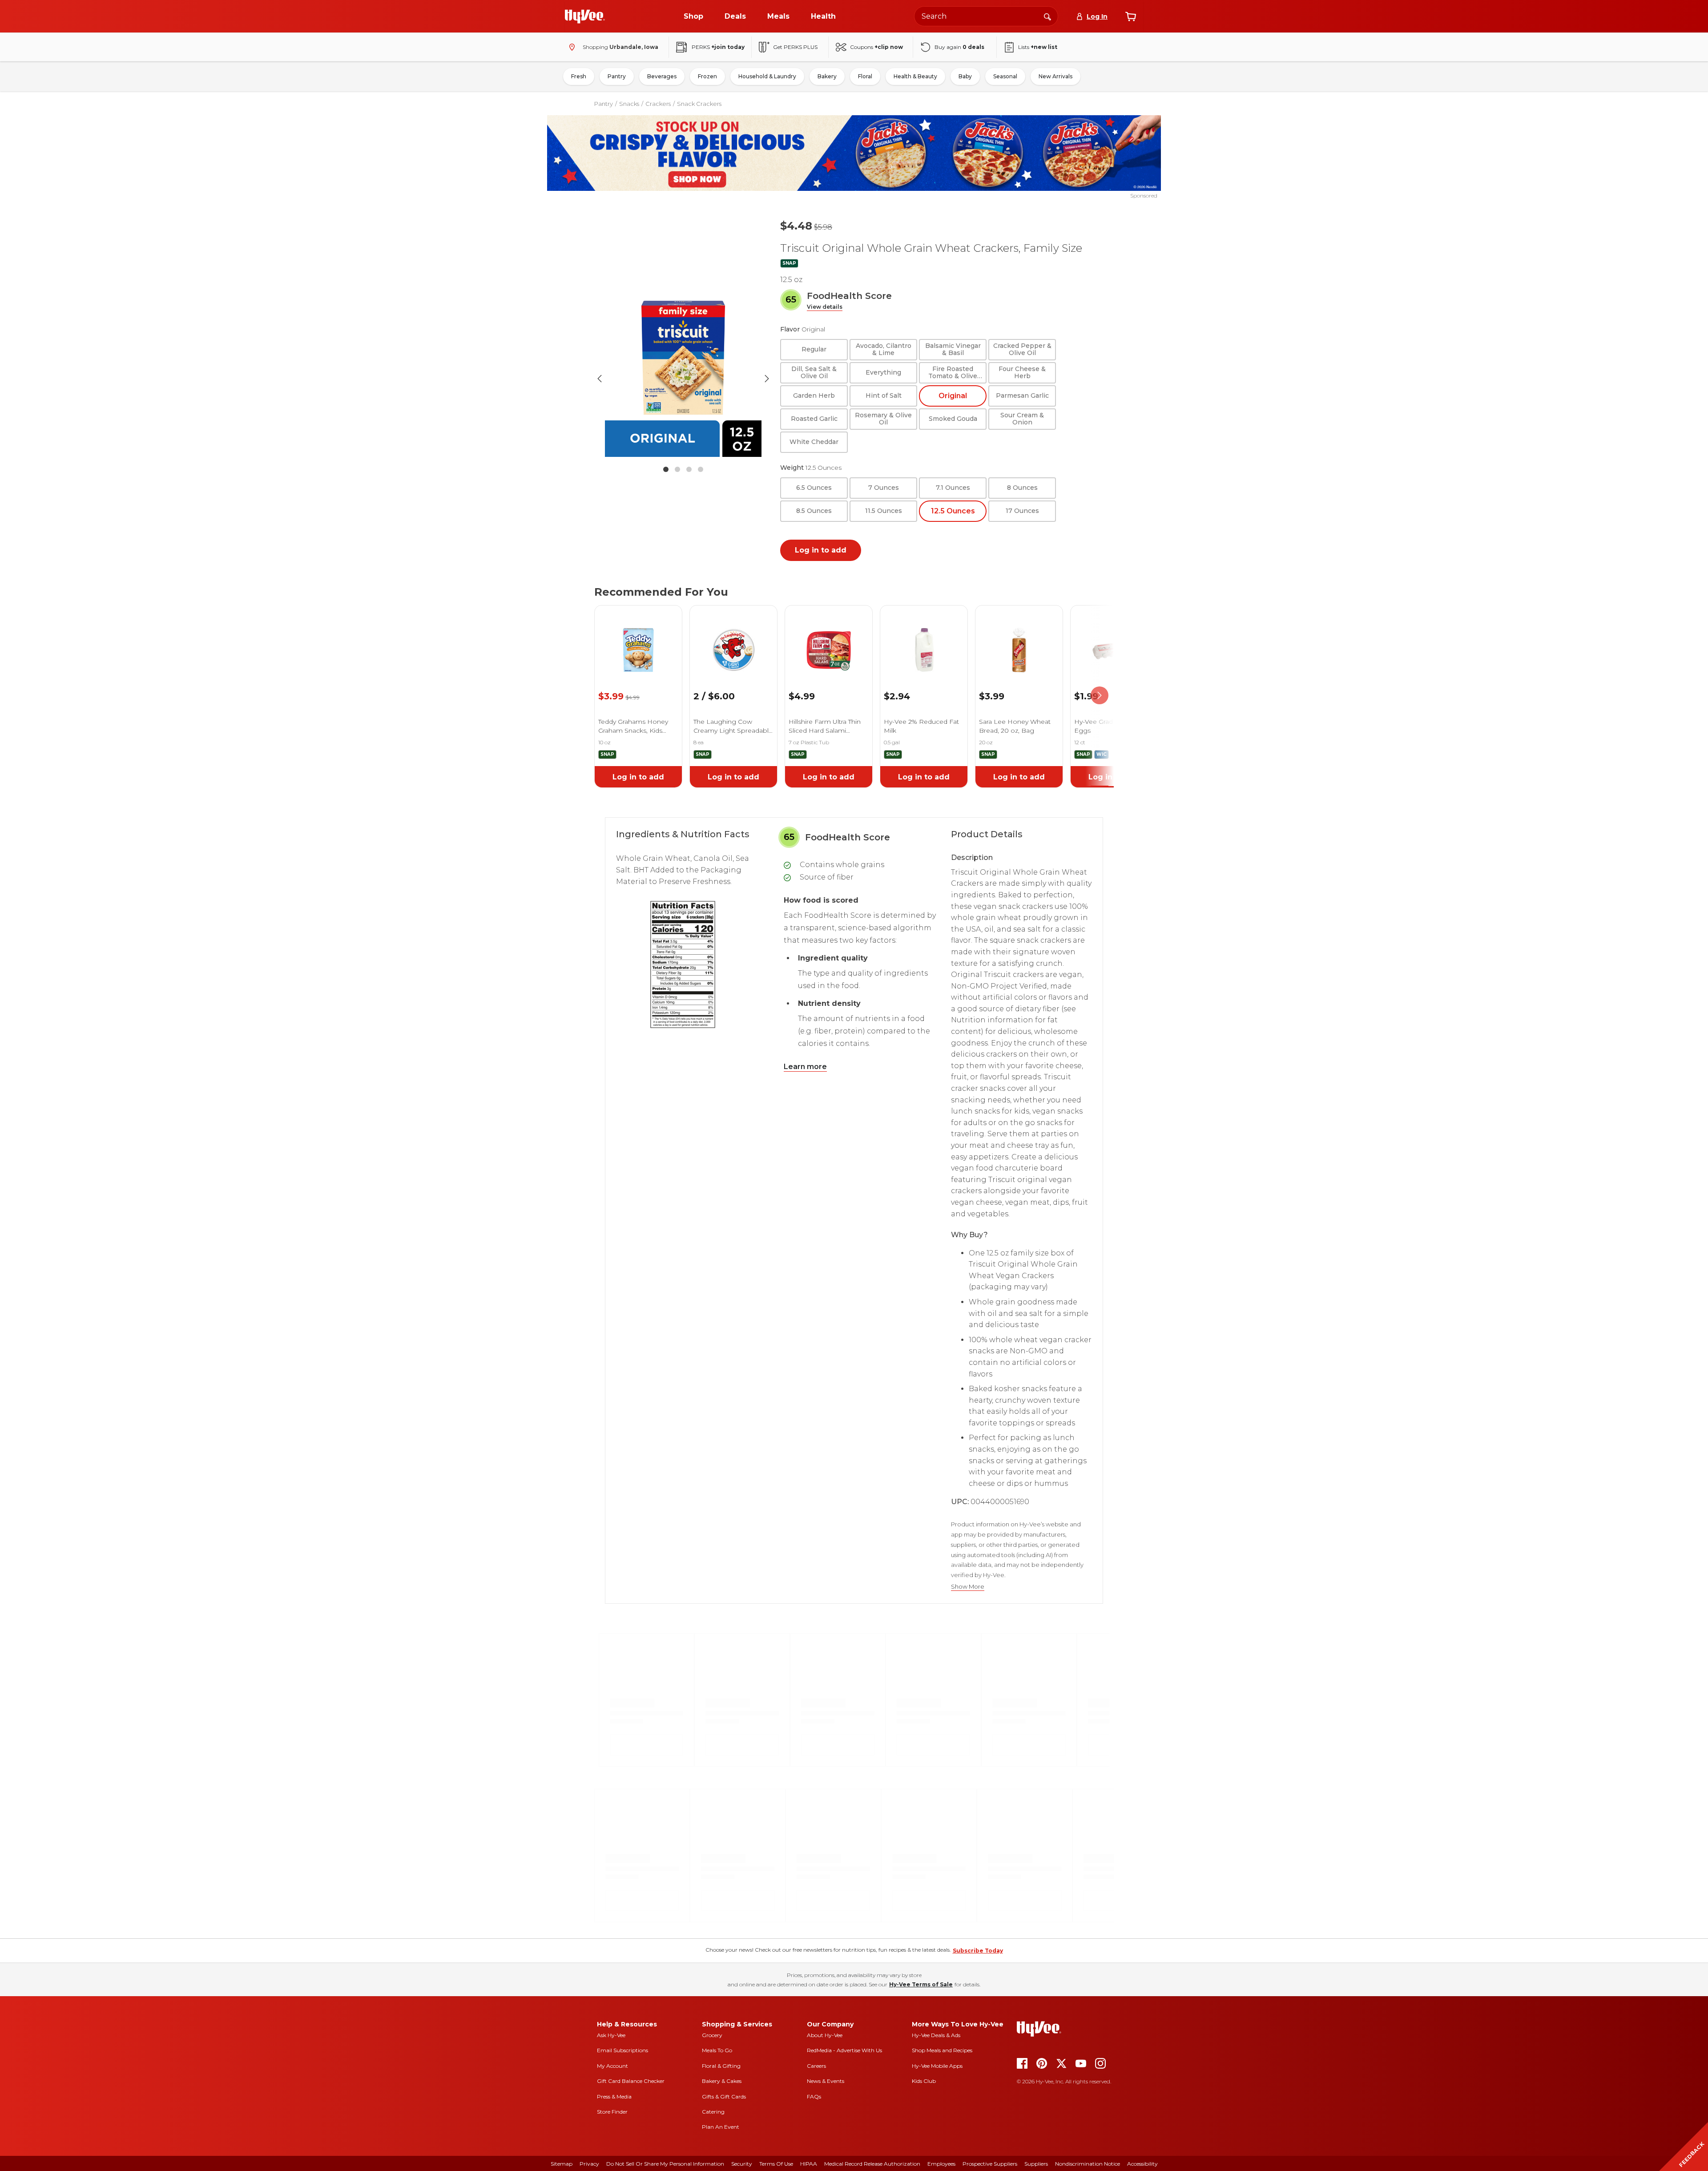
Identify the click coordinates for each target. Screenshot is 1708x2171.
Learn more (805, 1067)
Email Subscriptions (622, 2050)
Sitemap (562, 2164)
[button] (825, 307)
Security (742, 2164)
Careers (816, 2066)
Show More (968, 1587)
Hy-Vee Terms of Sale (921, 1984)
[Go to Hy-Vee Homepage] (585, 16)
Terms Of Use (776, 2164)
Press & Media (614, 2096)
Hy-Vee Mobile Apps (937, 2066)
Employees (941, 2164)
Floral (865, 76)
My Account (612, 2066)
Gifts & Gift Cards (724, 2096)
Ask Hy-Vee (611, 2035)
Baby (965, 76)
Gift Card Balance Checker (631, 2081)
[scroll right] (1100, 696)
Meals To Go (717, 2050)
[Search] (1047, 16)
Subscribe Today (978, 1951)
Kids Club (924, 2081)
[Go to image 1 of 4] (666, 469)
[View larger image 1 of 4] (683, 379)
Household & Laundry (767, 76)
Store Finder (612, 2112)
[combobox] (986, 16)
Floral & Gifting (721, 2066)
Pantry (617, 76)
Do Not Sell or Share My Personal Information (665, 2164)
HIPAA (809, 2164)
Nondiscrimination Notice (1088, 2164)
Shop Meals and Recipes (942, 2050)
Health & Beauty (915, 76)
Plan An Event (721, 2127)
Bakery (827, 76)
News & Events (826, 2081)
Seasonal (1005, 76)
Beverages (662, 76)
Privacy (589, 2164)
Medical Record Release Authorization (872, 2164)
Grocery (712, 2035)
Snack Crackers (699, 104)
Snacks (629, 104)
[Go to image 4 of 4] (701, 469)
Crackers (658, 104)
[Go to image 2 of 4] (677, 469)
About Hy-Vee (825, 2035)
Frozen (707, 76)
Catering (713, 2112)
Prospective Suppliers (990, 2164)
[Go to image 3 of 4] (689, 469)
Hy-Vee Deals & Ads (936, 2035)
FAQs (814, 2096)
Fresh (579, 76)
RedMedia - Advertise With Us (844, 2050)
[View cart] (1131, 16)
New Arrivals (1055, 76)
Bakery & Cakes (722, 2081)
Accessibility (1142, 2164)
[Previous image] (600, 379)
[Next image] (767, 379)
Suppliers (1036, 2164)
